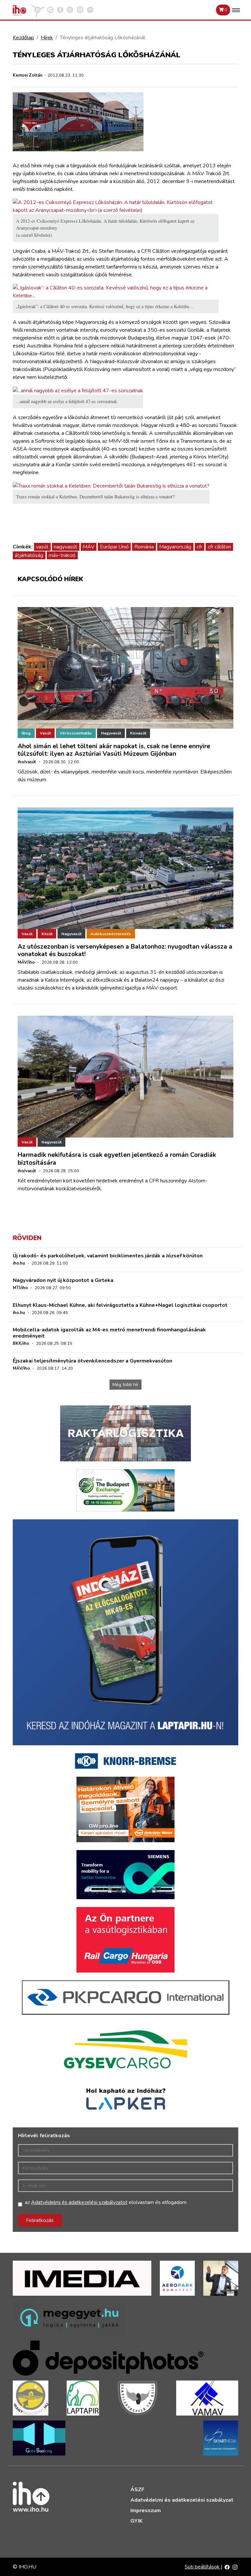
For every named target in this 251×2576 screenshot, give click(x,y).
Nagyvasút (111, 733)
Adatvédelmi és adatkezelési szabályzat (182, 2500)
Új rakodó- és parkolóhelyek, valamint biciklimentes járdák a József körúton (108, 1256)
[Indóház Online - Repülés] (38, 9)
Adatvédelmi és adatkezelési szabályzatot (79, 2202)
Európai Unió (114, 547)
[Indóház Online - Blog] (60, 9)
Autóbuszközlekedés (111, 934)
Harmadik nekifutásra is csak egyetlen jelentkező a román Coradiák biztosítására (117, 1159)
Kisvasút (138, 733)
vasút (42, 547)
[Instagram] (235, 2567)
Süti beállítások (203, 2567)
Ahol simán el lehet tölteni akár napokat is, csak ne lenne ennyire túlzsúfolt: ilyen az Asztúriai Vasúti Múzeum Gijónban (114, 750)
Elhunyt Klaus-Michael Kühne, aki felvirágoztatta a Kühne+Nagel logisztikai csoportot (120, 1305)
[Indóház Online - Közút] (50, 9)
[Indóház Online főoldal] (90, 9)
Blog (26, 733)
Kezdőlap (23, 38)
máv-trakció (62, 555)
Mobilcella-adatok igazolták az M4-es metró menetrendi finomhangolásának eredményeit (109, 1333)
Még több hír (125, 1385)
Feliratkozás (40, 2220)
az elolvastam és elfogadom (106, 2202)
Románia (144, 547)
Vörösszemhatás (76, 733)
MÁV (89, 547)
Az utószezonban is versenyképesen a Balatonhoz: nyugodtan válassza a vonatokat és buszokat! (125, 950)
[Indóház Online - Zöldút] (70, 9)
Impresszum (146, 2511)
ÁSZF (137, 2490)
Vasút (45, 733)
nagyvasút (66, 547)
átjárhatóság (29, 555)
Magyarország (175, 547)
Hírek (47, 38)
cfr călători (219, 547)
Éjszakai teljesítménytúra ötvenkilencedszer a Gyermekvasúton (92, 1361)
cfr (200, 547)
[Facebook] (227, 2567)
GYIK (136, 2521)
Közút (47, 934)
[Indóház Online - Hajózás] (80, 9)
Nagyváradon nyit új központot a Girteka (63, 1280)
